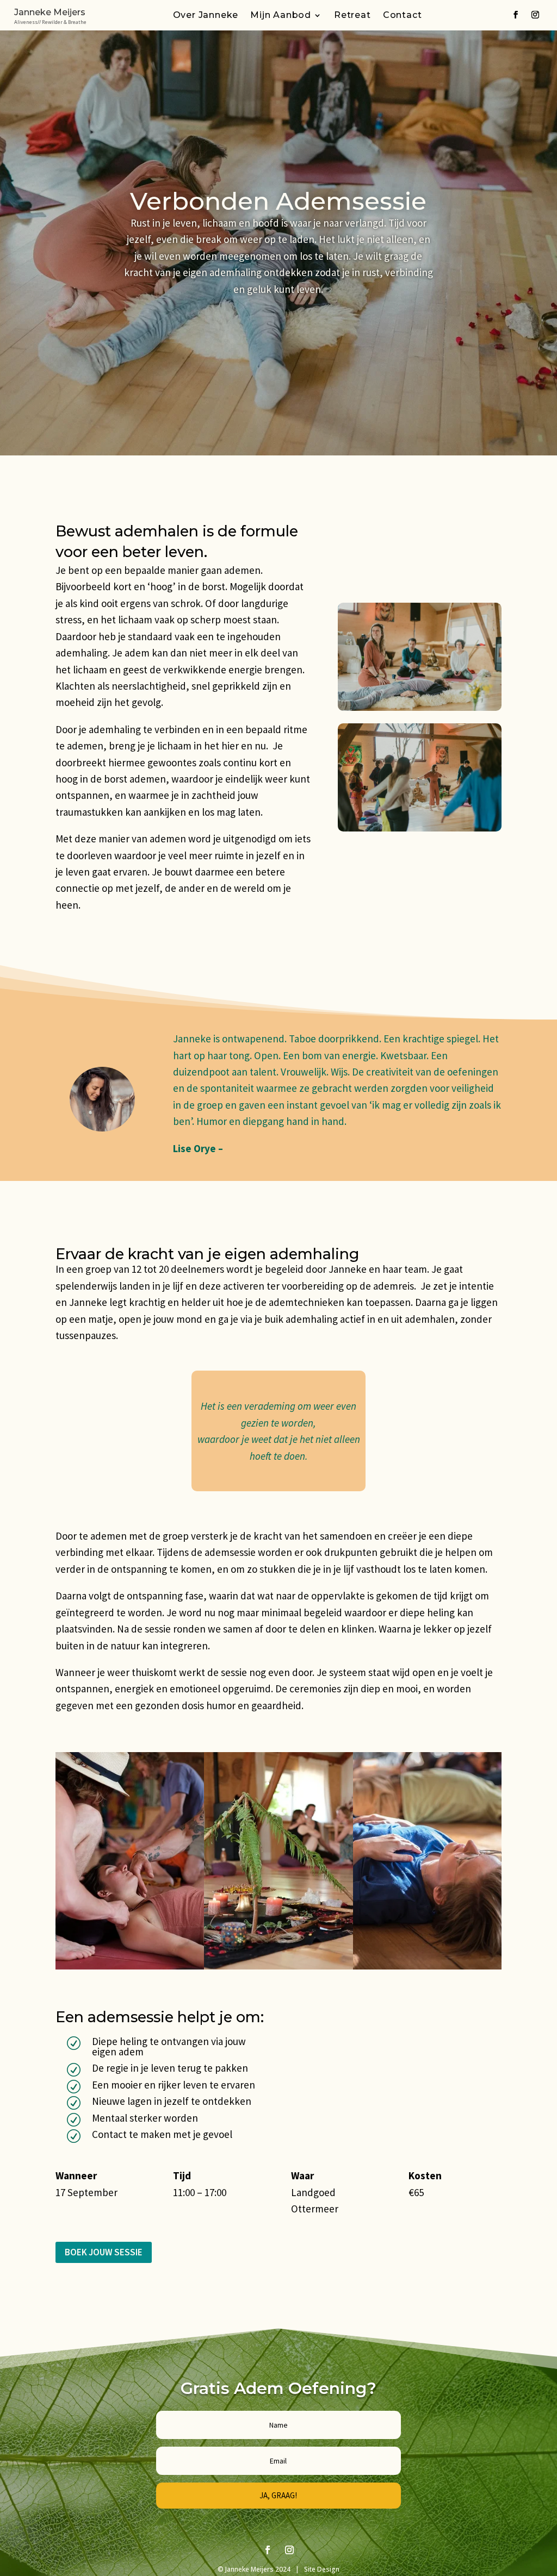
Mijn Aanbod (281, 16)
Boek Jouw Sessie (104, 2252)
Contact (403, 16)
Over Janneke (206, 16)
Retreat (352, 16)
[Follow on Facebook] (516, 15)
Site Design (321, 2569)
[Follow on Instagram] (535, 15)
